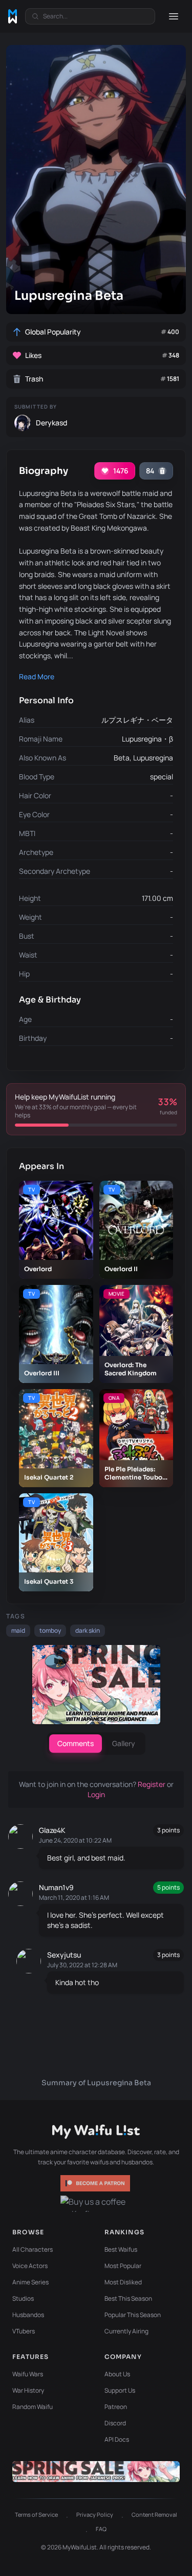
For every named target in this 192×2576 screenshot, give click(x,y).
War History (28, 2390)
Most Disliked (123, 2282)
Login (96, 1794)
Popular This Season (133, 2315)
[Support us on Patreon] (96, 2183)
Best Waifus (121, 2249)
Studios (23, 2298)
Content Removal (154, 2514)
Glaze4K (52, 1830)
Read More (37, 676)
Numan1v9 (56, 1887)
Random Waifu (33, 2407)
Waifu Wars (28, 2374)
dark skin (88, 1630)
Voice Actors (30, 2266)
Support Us (120, 2390)
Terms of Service (36, 2514)
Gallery (124, 1743)
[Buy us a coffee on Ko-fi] (96, 2204)
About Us (117, 2374)
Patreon (116, 2407)
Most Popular (123, 2266)
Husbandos (28, 2315)
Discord (115, 2423)
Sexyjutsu (64, 1955)
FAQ (101, 2529)
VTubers (24, 2331)
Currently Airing (126, 2331)
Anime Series (30, 2282)
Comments (76, 1743)
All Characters (33, 2249)
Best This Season (128, 2298)
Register (152, 1784)
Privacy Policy (95, 2514)
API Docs (117, 2439)
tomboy (50, 1630)
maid (18, 1630)
